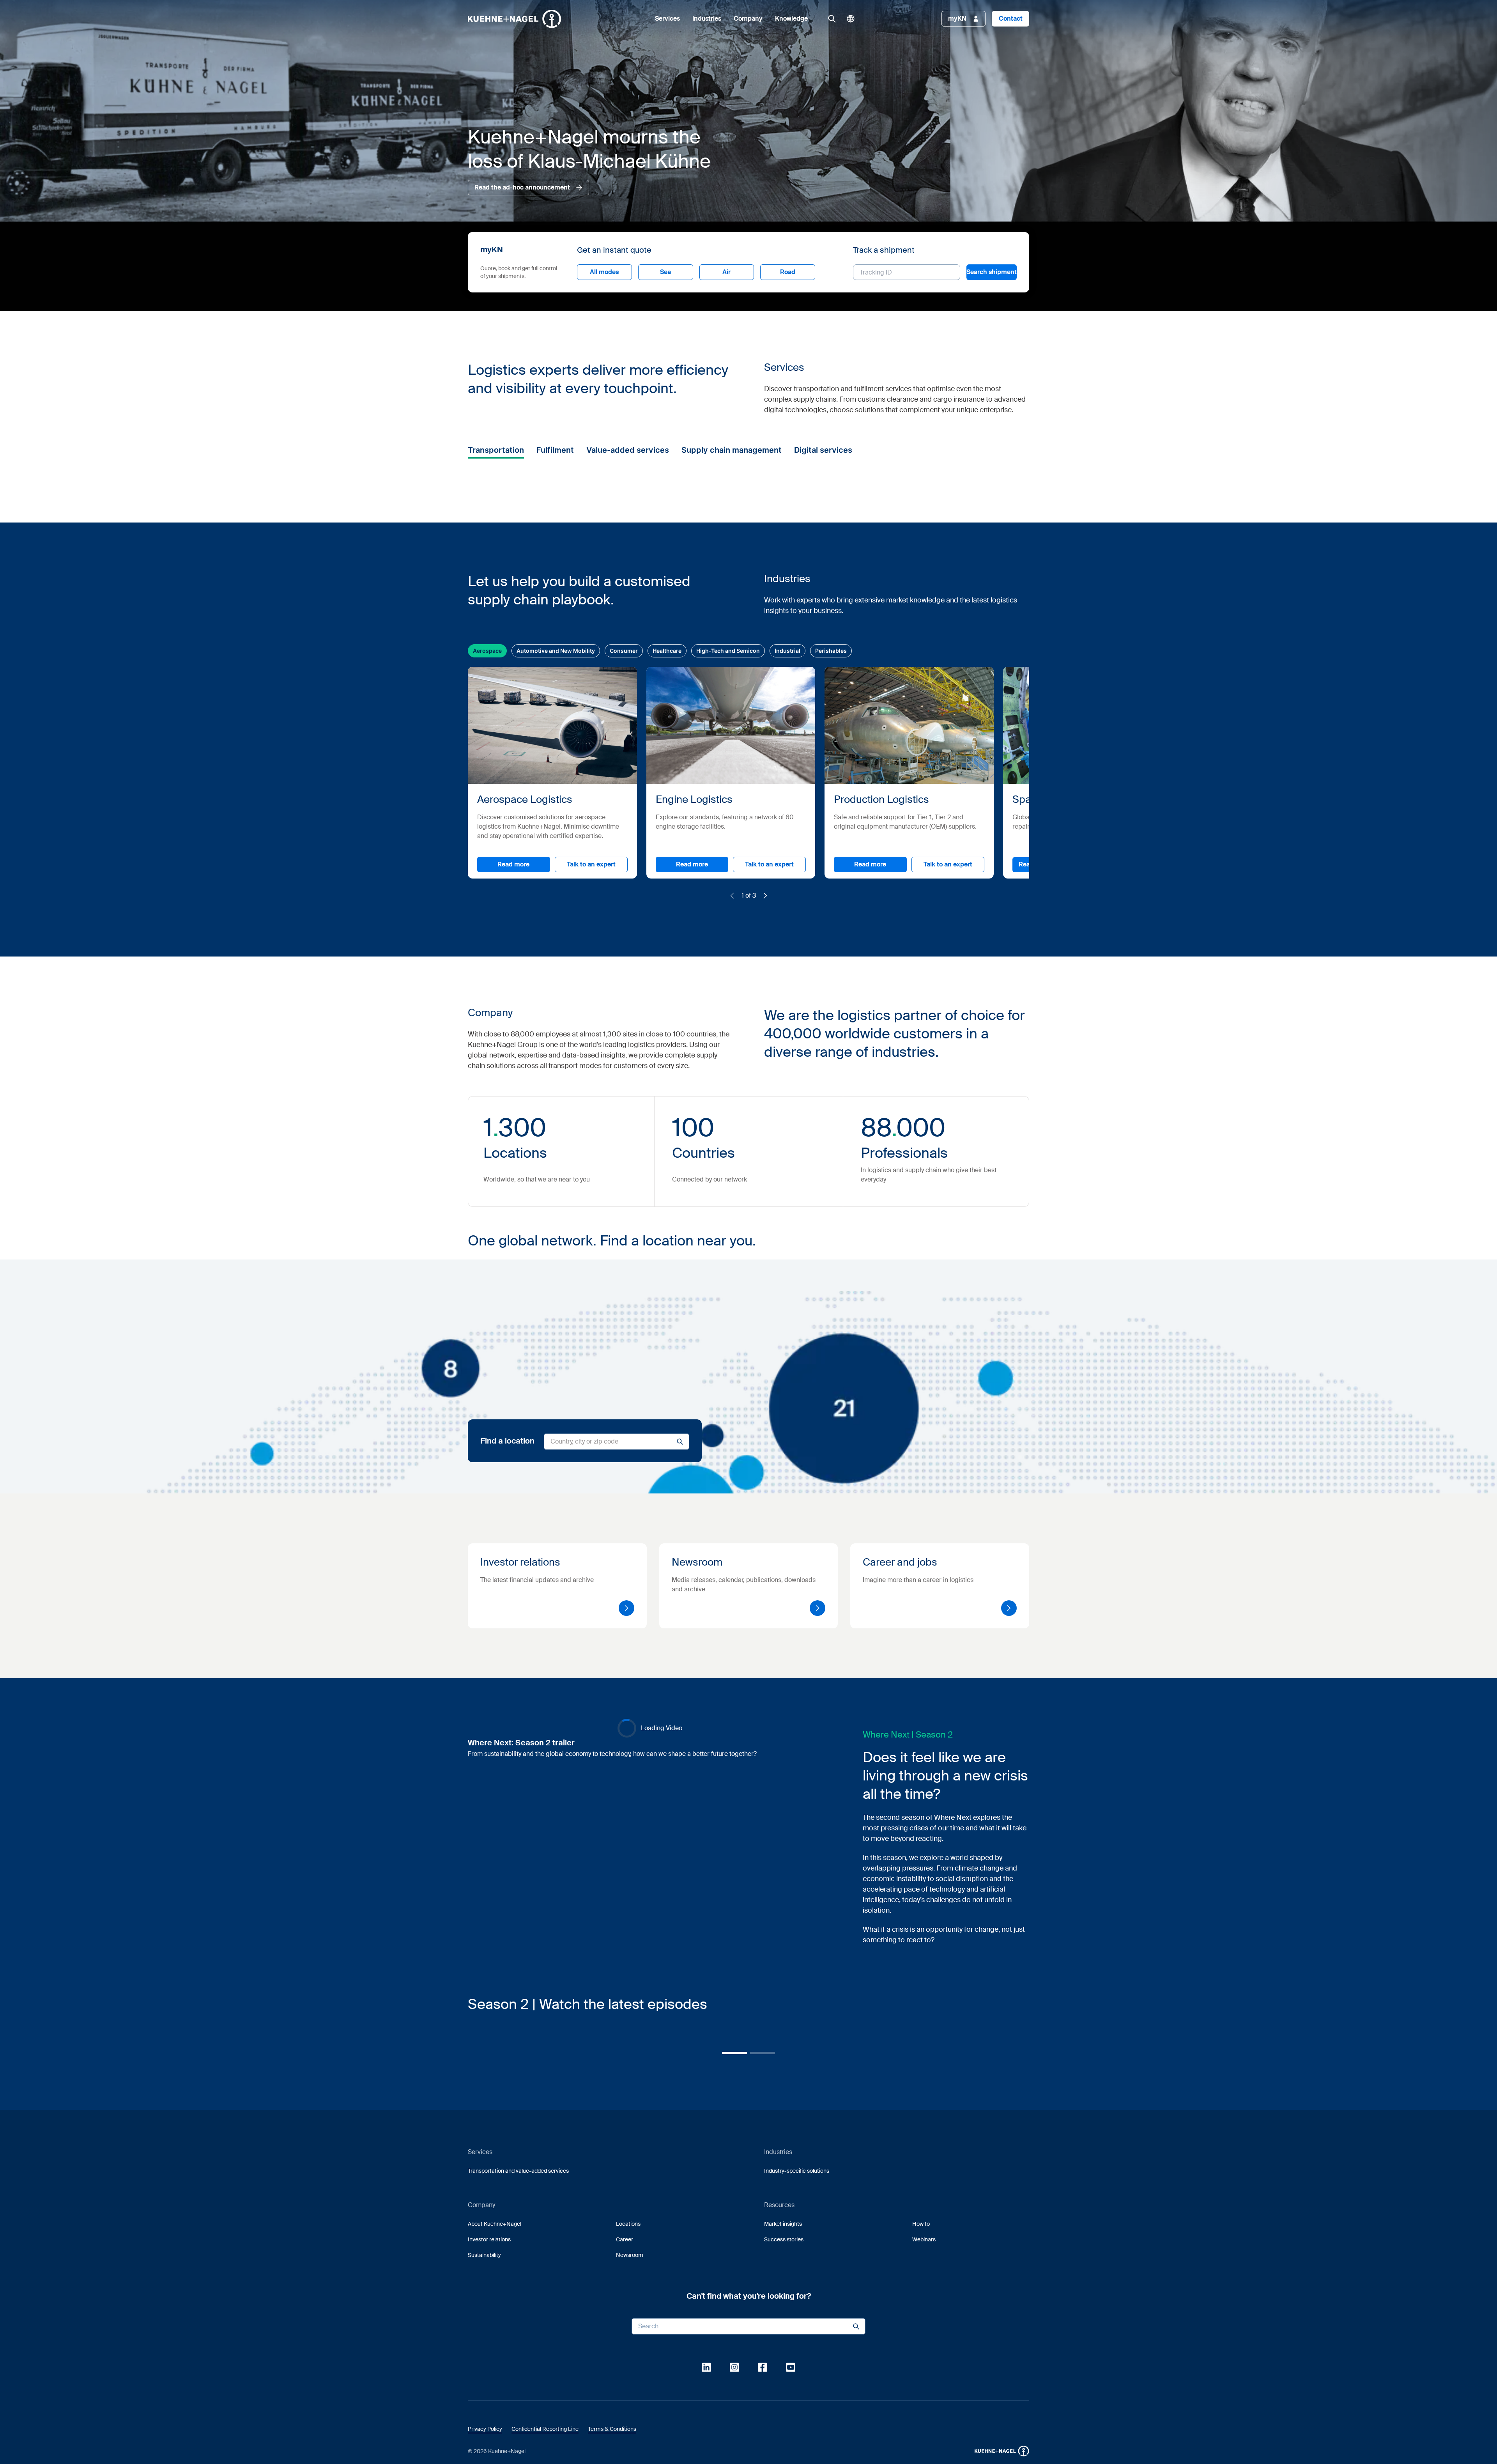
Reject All (782, 1295)
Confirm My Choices (651, 1295)
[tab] (650, 1192)
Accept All (859, 1295)
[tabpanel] (795, 1253)
